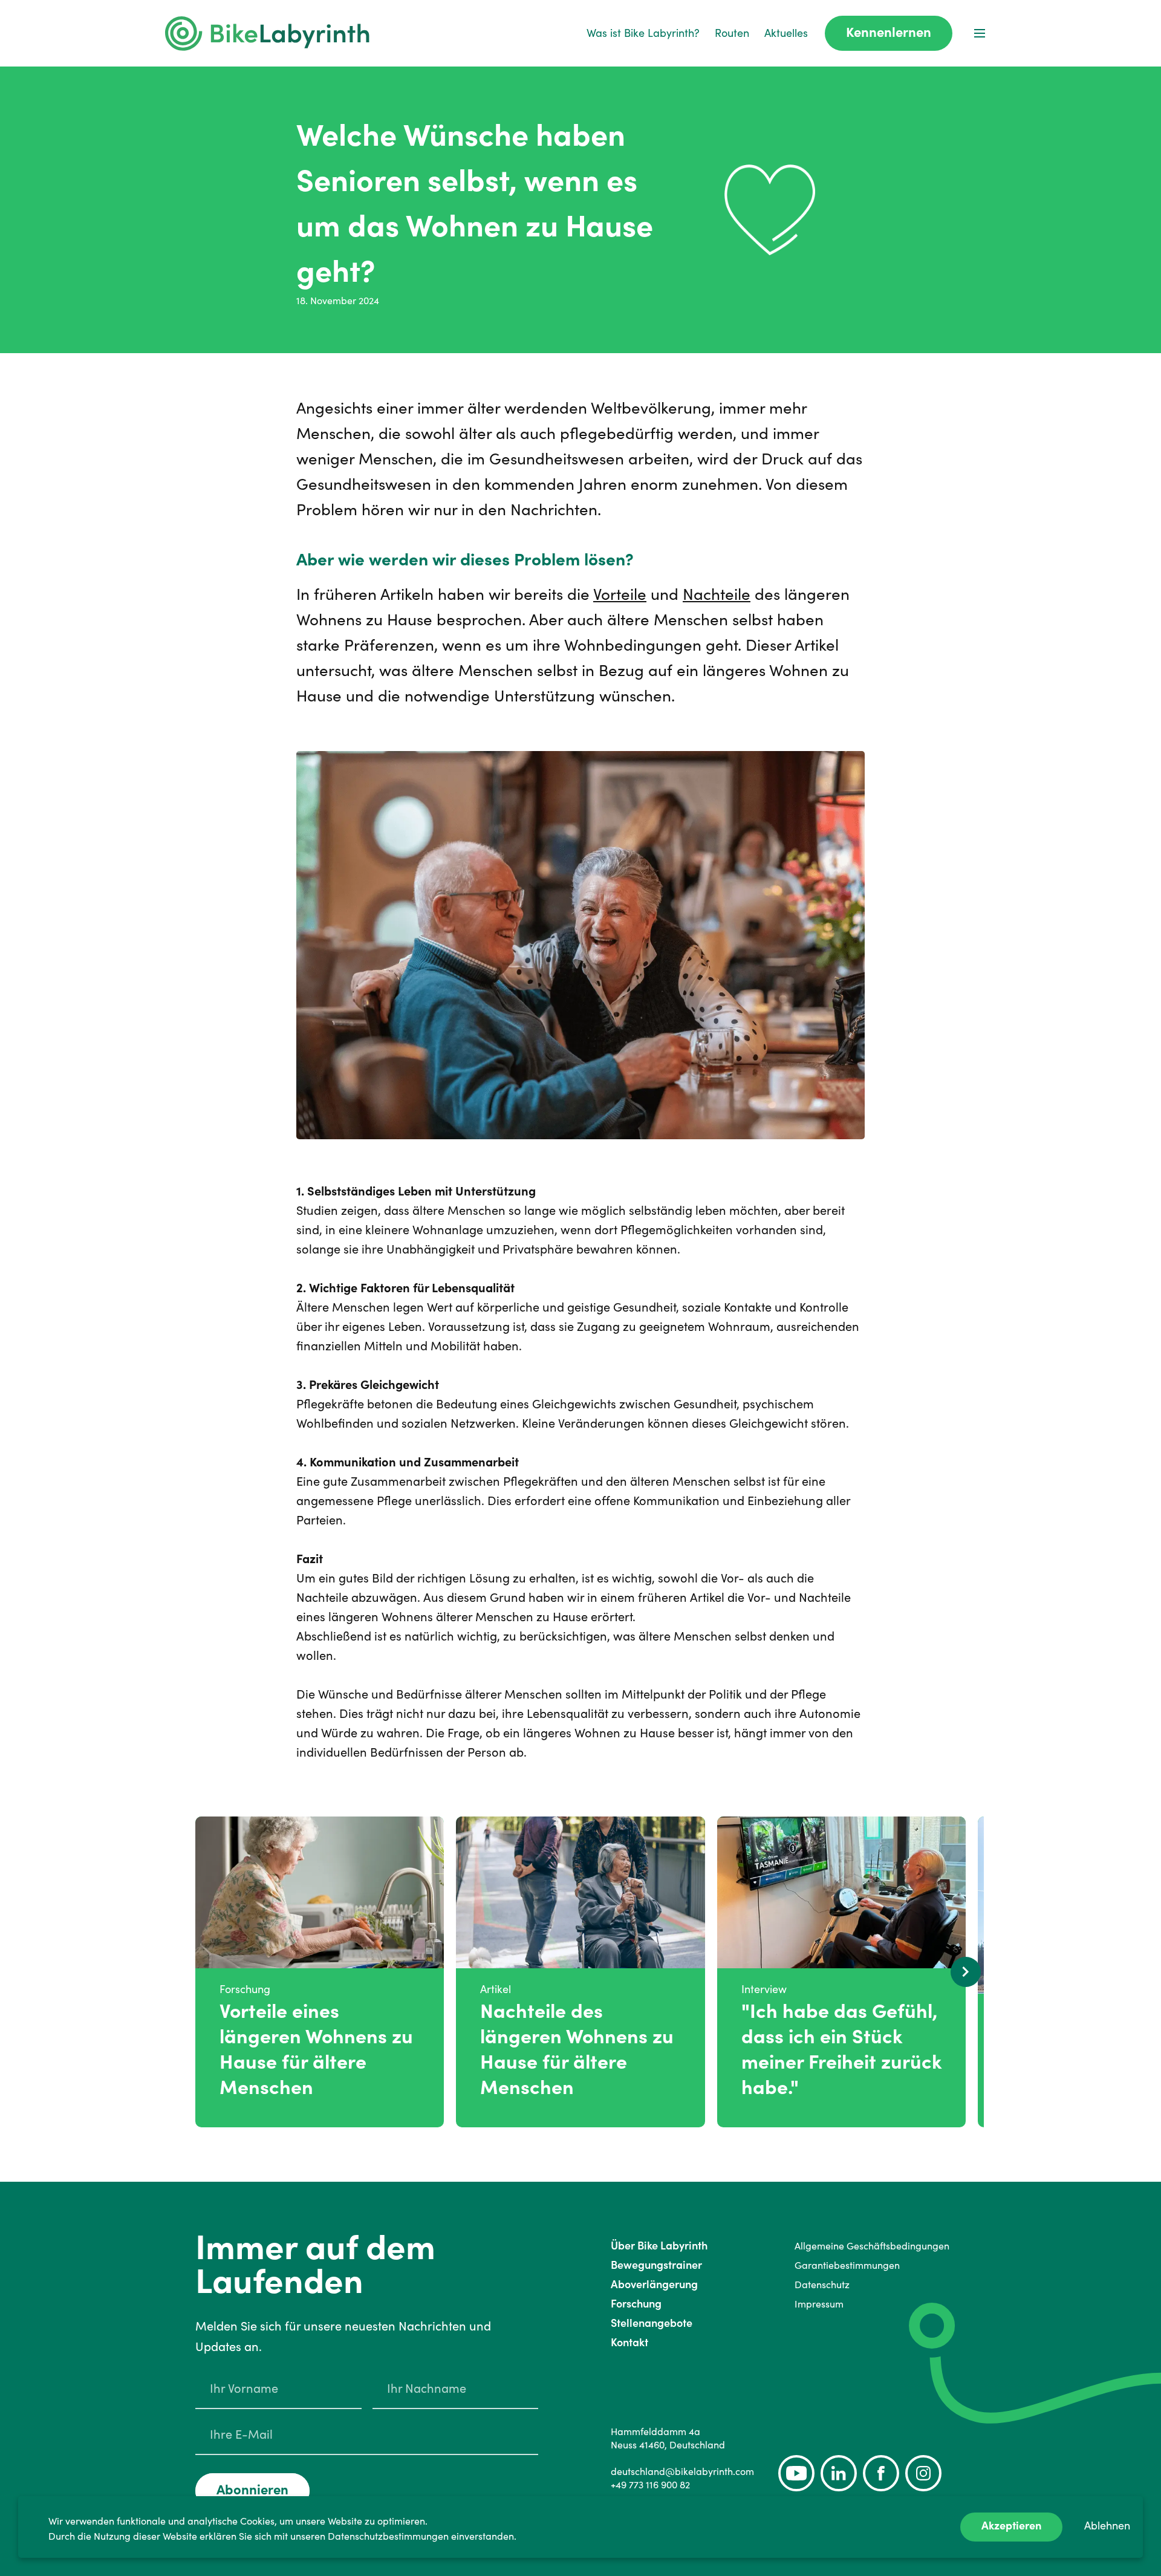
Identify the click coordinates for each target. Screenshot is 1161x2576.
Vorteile (620, 594)
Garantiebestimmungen (847, 2265)
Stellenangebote (652, 2323)
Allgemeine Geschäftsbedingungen (872, 2246)
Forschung (636, 2304)
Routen (732, 33)
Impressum (819, 2304)
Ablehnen (1107, 2526)
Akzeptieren (1011, 2526)
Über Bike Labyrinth (659, 2246)
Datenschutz (822, 2285)
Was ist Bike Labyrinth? (643, 33)
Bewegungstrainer (656, 2265)
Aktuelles (786, 33)
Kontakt (629, 2342)
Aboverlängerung (654, 2284)
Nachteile (717, 594)
